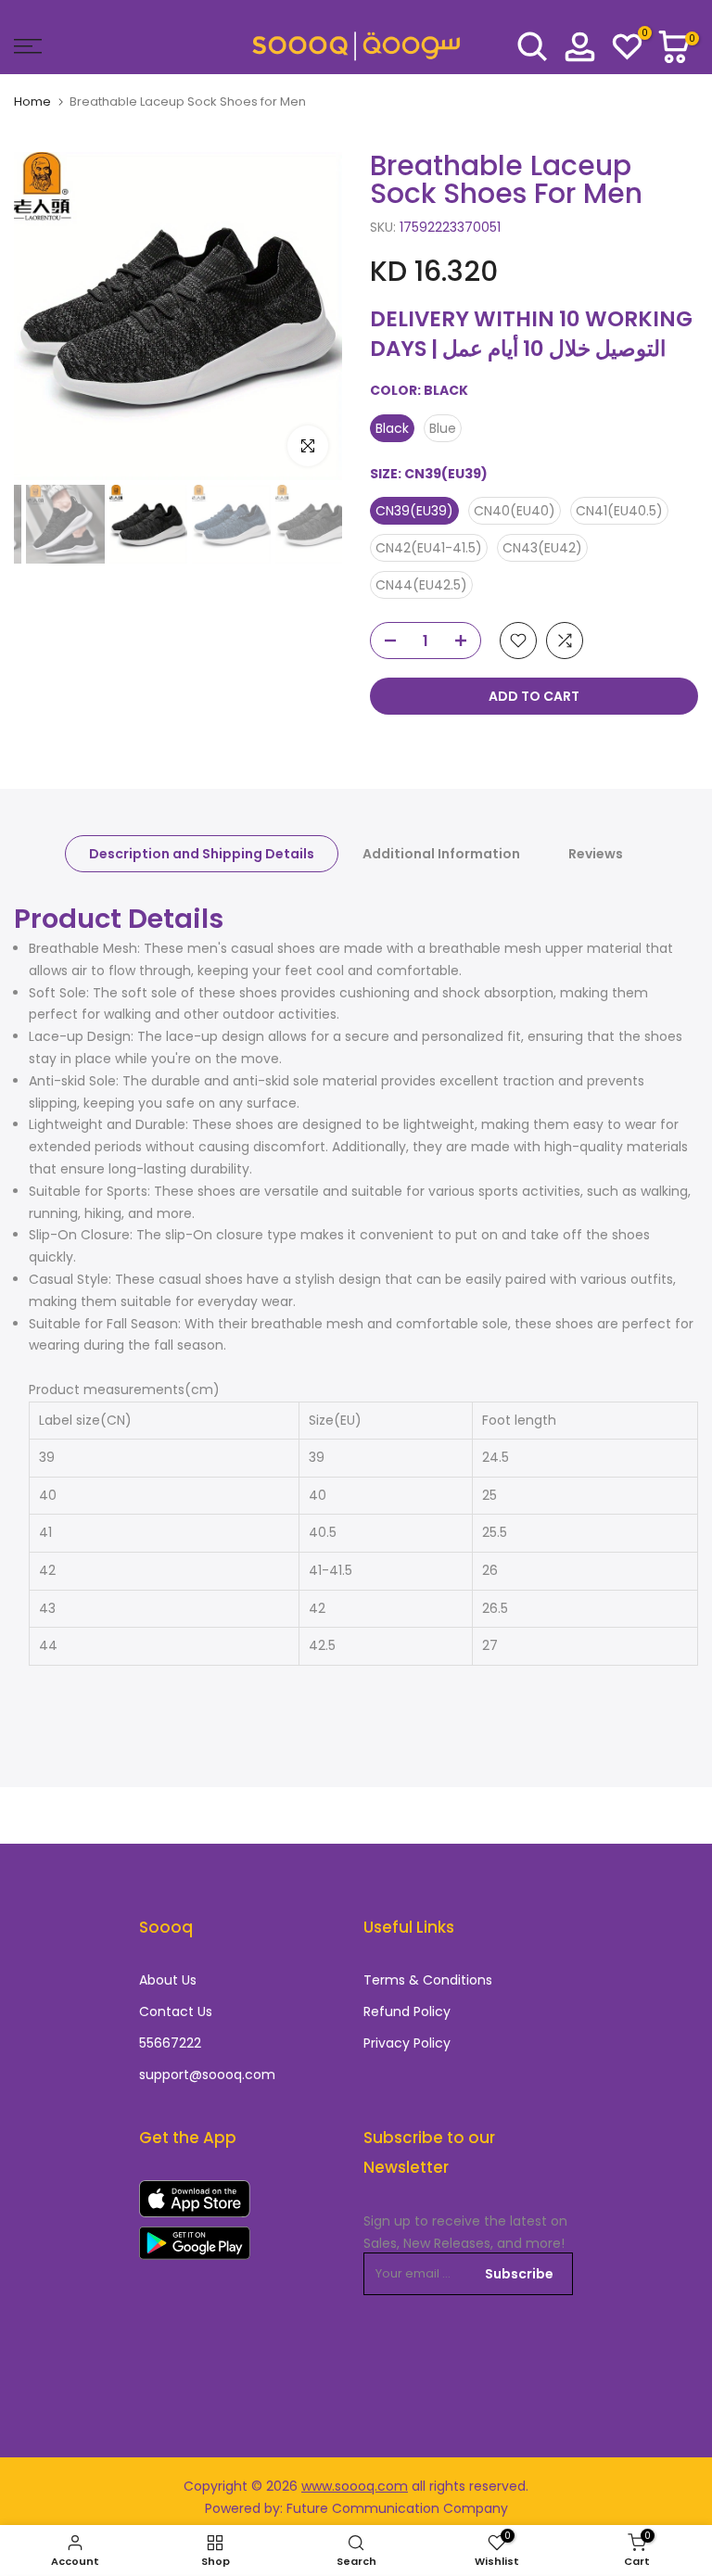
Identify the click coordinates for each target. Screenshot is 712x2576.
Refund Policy (407, 2012)
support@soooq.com (207, 2075)
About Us (168, 1980)
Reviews (596, 854)
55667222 (170, 2043)
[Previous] (53, 316)
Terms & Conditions (428, 1980)
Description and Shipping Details (202, 854)
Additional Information (441, 854)
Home (32, 102)
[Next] (303, 316)
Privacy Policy (407, 2043)
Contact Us (176, 2012)
